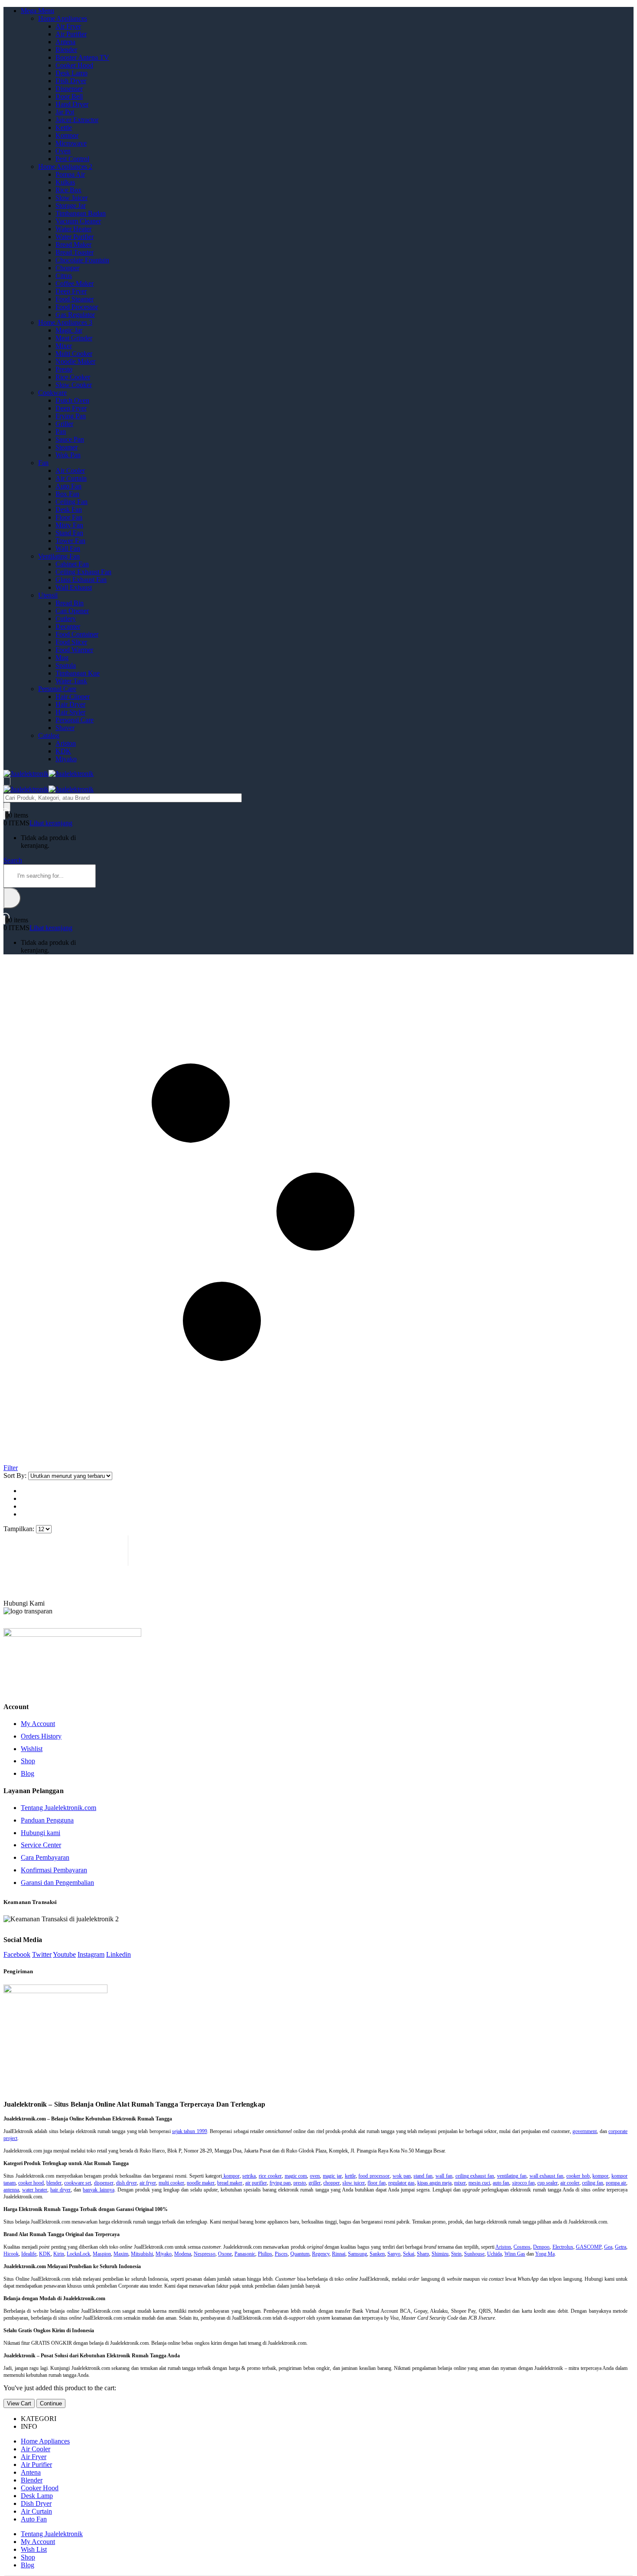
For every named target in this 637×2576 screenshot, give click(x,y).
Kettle (64, 128)
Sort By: (16, 1475)
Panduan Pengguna (47, 1820)
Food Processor (77, 307)
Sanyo (394, 2254)
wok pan (402, 2176)
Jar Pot (65, 112)
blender (54, 2183)
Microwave (71, 143)
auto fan (501, 2183)
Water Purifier (75, 237)
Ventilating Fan (59, 556)
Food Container (77, 634)
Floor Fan (69, 517)
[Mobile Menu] (7, 781)
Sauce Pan (70, 439)
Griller (64, 424)
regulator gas (401, 2183)
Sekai (409, 2254)
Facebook (17, 1954)
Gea (608, 2247)
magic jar (332, 2176)
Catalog (49, 735)
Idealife (29, 2254)
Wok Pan (68, 455)
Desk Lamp (71, 73)
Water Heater (73, 229)
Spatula (66, 665)
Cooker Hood (74, 65)
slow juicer (354, 2183)
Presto (64, 369)
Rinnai (339, 2254)
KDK (63, 751)
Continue (51, 2403)
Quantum (300, 2254)
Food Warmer (74, 650)
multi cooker (171, 2183)
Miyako (66, 759)
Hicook (11, 2254)
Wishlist (32, 1749)
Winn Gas (515, 2254)
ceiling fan (593, 2183)
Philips (265, 2254)
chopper (331, 2183)
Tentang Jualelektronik (52, 2534)
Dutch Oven (72, 400)
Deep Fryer (71, 291)
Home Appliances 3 (65, 322)
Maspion (102, 2254)
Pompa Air (70, 174)
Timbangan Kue (78, 673)
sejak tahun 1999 (190, 2131)
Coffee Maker (75, 283)
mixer (460, 2183)
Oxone (225, 2254)
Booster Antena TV (82, 57)
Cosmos (522, 2247)
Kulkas (65, 182)
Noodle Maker (75, 361)
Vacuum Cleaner (78, 221)
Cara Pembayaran (45, 1857)
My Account (38, 1724)
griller (315, 2183)
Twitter (42, 1954)
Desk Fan (69, 509)
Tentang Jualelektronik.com (58, 1808)
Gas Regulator (75, 315)
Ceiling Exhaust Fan (83, 572)
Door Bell (69, 96)
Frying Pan (71, 416)
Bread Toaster (75, 252)
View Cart (19, 2403)
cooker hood (31, 2183)
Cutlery (66, 619)
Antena (65, 42)
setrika (249, 2176)
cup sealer (548, 2183)
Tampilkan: (20, 1529)
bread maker (230, 2183)
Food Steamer (75, 299)
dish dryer (127, 2183)
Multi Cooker (74, 354)
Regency (321, 2254)
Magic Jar (69, 330)
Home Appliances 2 (65, 166)
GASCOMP (589, 2247)
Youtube (64, 1954)
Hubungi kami (41, 1833)
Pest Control (72, 159)
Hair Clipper (73, 697)
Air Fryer (68, 26)
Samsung (357, 2254)
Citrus (64, 276)
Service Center (41, 1845)
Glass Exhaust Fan (81, 580)
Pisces (281, 2254)
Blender (66, 50)
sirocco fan (523, 2183)
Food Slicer (71, 642)
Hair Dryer (70, 704)
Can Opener (72, 611)
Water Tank (71, 681)
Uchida (494, 2254)
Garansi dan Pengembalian (57, 1883)
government (585, 2131)
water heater (35, 2190)
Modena (183, 2254)
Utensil (48, 595)
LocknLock (78, 2254)
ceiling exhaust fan (475, 2176)
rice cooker (270, 2176)
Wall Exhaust (74, 587)
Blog (28, 1773)
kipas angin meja (434, 2183)
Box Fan (67, 494)
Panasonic (245, 2254)
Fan (43, 463)
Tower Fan (70, 541)
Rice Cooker (73, 377)
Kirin (59, 2254)
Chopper (67, 268)
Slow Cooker (74, 385)
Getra (621, 2247)
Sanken (377, 2254)
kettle (350, 2176)
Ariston (66, 743)
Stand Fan (69, 533)
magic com (296, 2176)
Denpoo (541, 2247)
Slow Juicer (71, 198)
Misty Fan (69, 525)
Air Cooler (70, 470)
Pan (61, 431)
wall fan (444, 2176)
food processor (374, 2176)
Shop (28, 1761)
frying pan (280, 2183)
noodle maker (201, 2183)
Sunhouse (474, 2254)
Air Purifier (71, 34)
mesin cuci (479, 2183)
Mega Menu (37, 11)
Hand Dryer (72, 104)
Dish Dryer (71, 81)
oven (315, 2176)
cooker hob (578, 2176)
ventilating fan (512, 2176)
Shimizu (440, 2254)
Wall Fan (68, 548)
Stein (456, 2254)
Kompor (67, 135)
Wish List (34, 2549)
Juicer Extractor (77, 120)
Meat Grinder (74, 338)
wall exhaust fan (547, 2176)
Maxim (121, 2254)
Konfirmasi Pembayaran (54, 1870)
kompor (231, 2176)
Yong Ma (545, 2254)
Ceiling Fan (71, 502)
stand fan (423, 2176)
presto (300, 2183)
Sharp (423, 2254)
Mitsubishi (142, 2254)
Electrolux (563, 2247)
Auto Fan (68, 486)
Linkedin (119, 1954)
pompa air (616, 2183)
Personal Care (57, 689)
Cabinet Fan (72, 564)
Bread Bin (70, 603)
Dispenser (69, 89)
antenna (11, 2190)
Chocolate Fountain (82, 260)
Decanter (68, 626)
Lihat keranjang (51, 823)
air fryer (148, 2183)
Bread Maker (73, 244)
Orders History (41, 1736)
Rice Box (68, 190)
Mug (62, 658)
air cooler (570, 2183)
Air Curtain (71, 478)
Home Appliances (63, 18)
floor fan (376, 2183)
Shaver (65, 728)
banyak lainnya (98, 2190)
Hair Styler (70, 712)
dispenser (104, 2183)
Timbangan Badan (81, 213)
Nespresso (205, 2254)
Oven (63, 151)
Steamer (67, 447)
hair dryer (60, 2190)
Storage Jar (71, 205)
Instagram (91, 1954)
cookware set (78, 2183)
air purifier (256, 2183)
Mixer (64, 346)
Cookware (52, 393)
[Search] (7, 807)
